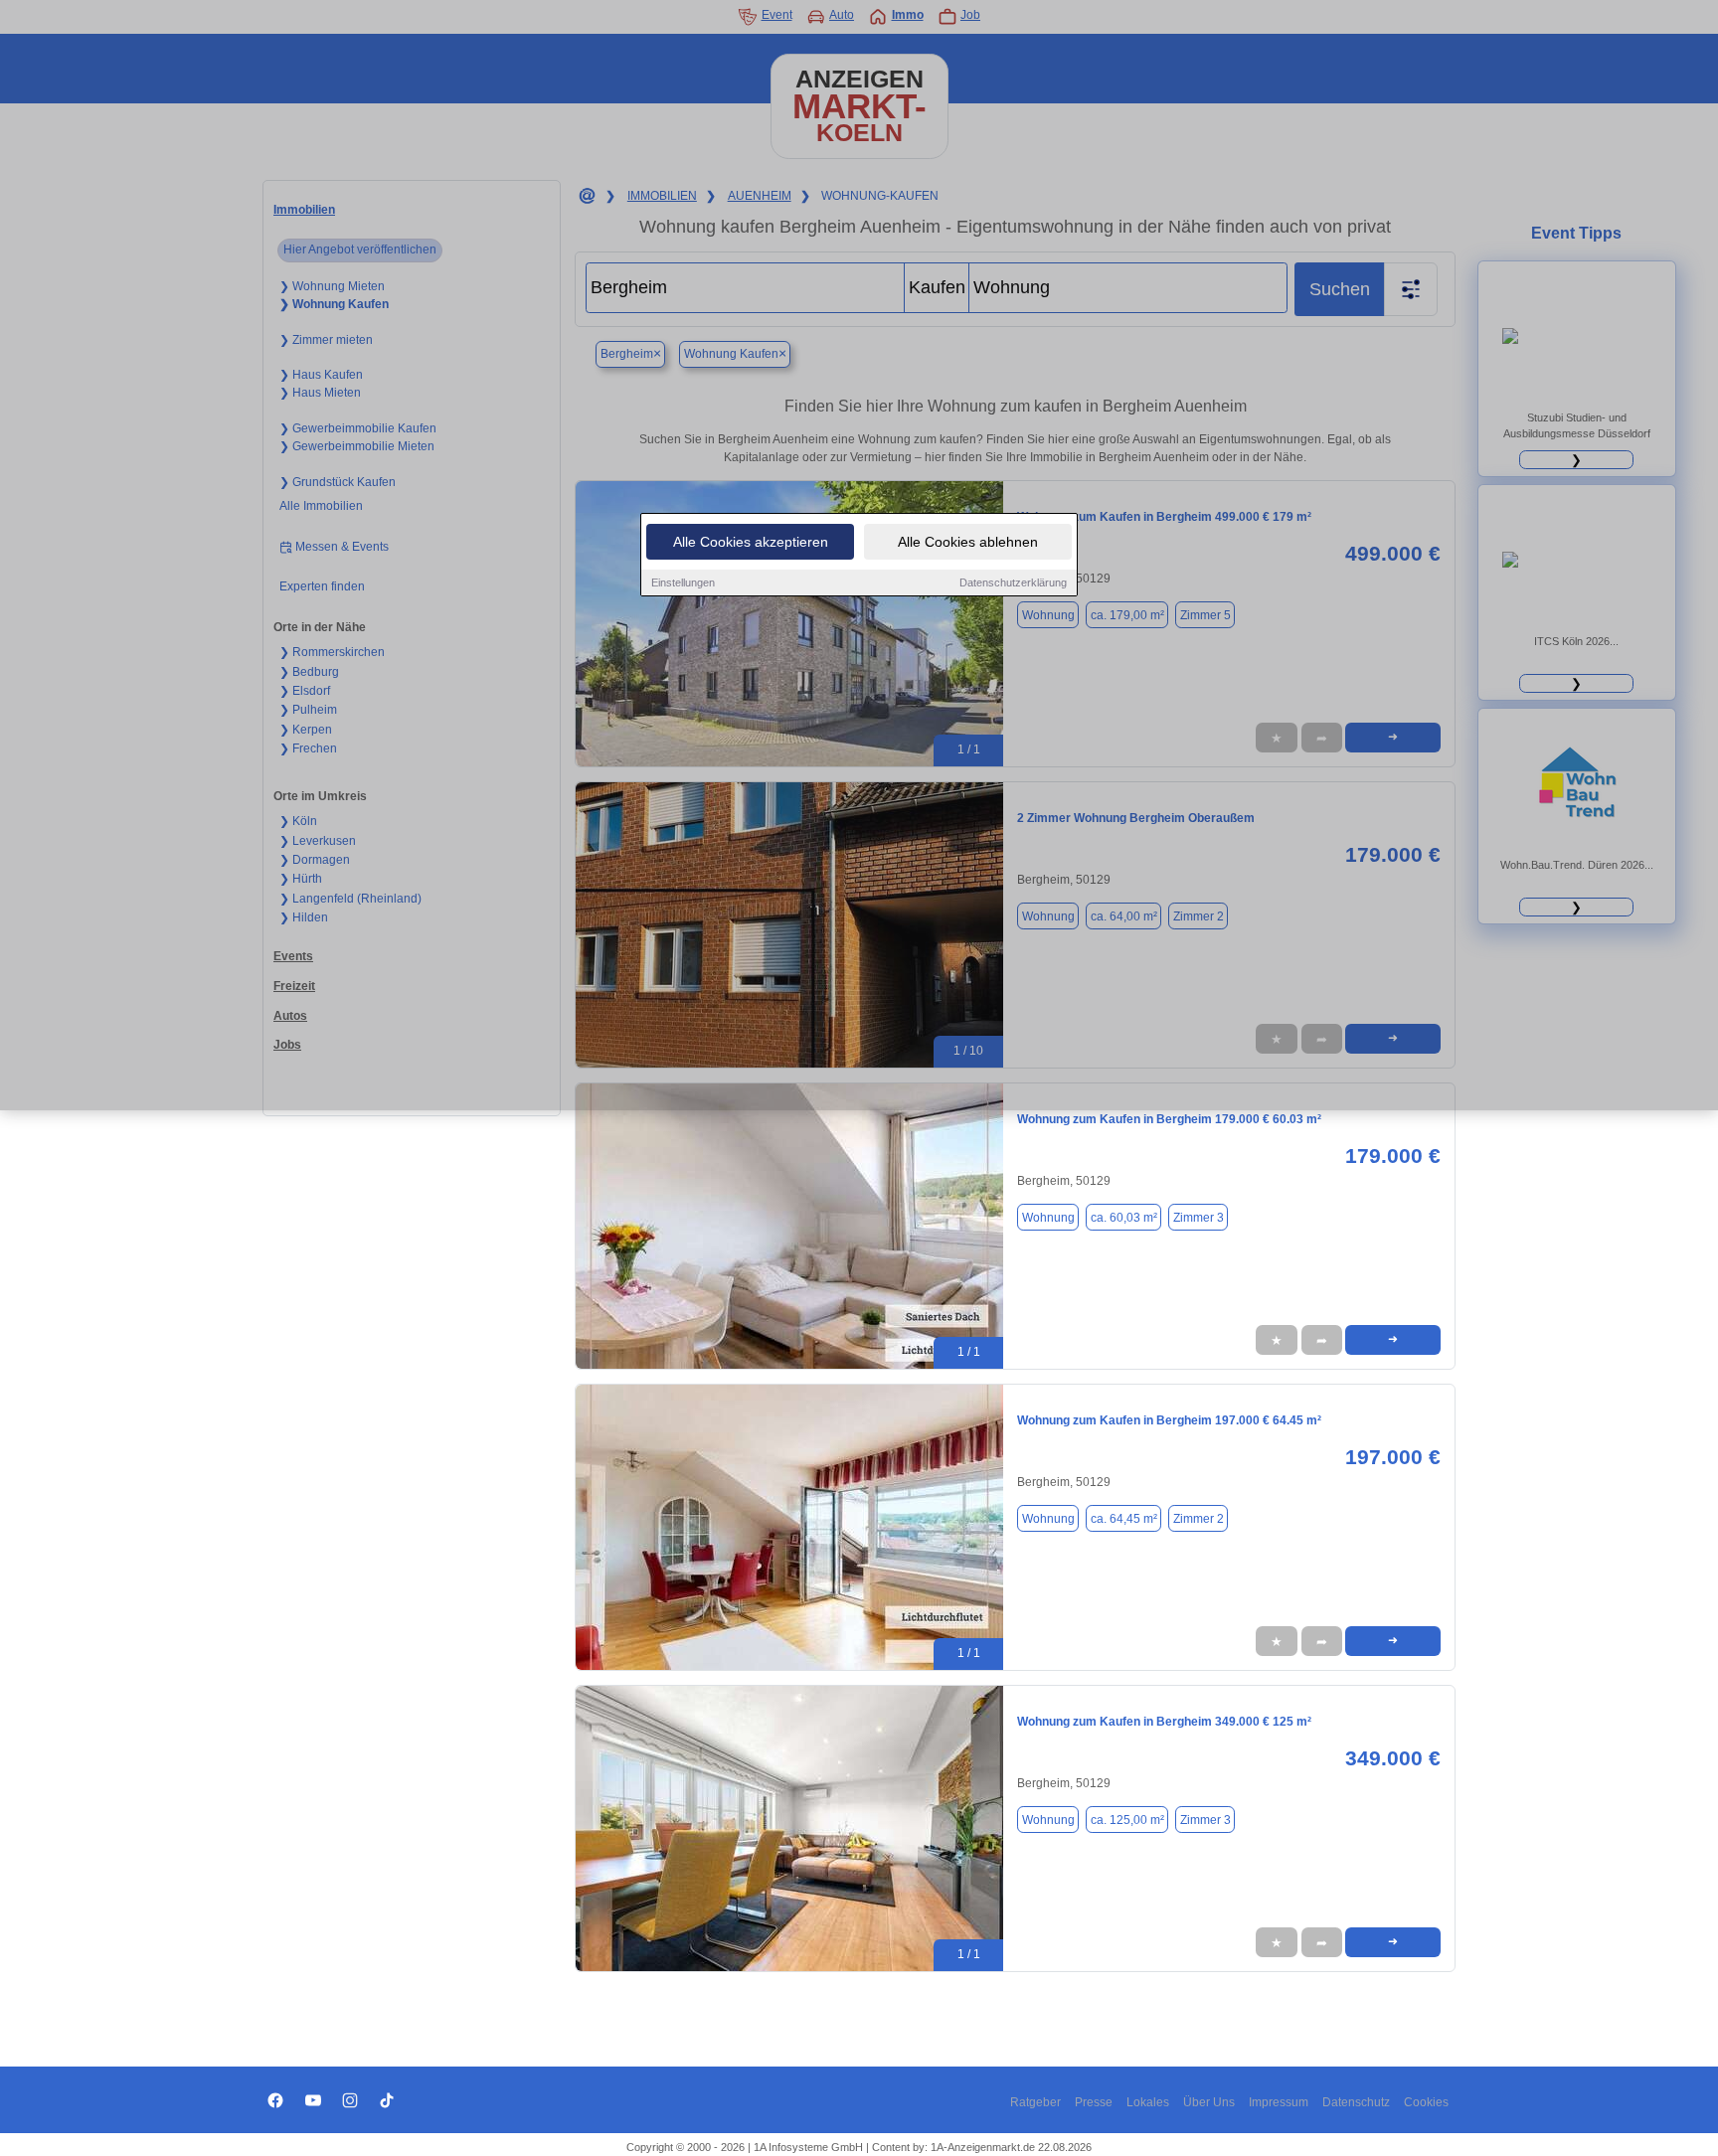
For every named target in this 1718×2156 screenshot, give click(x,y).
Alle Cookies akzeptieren (751, 542)
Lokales (1148, 2102)
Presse (1094, 2102)
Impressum (1279, 2102)
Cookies (1426, 2102)
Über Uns (1209, 2102)
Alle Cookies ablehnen (968, 542)
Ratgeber (1035, 2102)
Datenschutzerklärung (1013, 582)
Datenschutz (1356, 2102)
